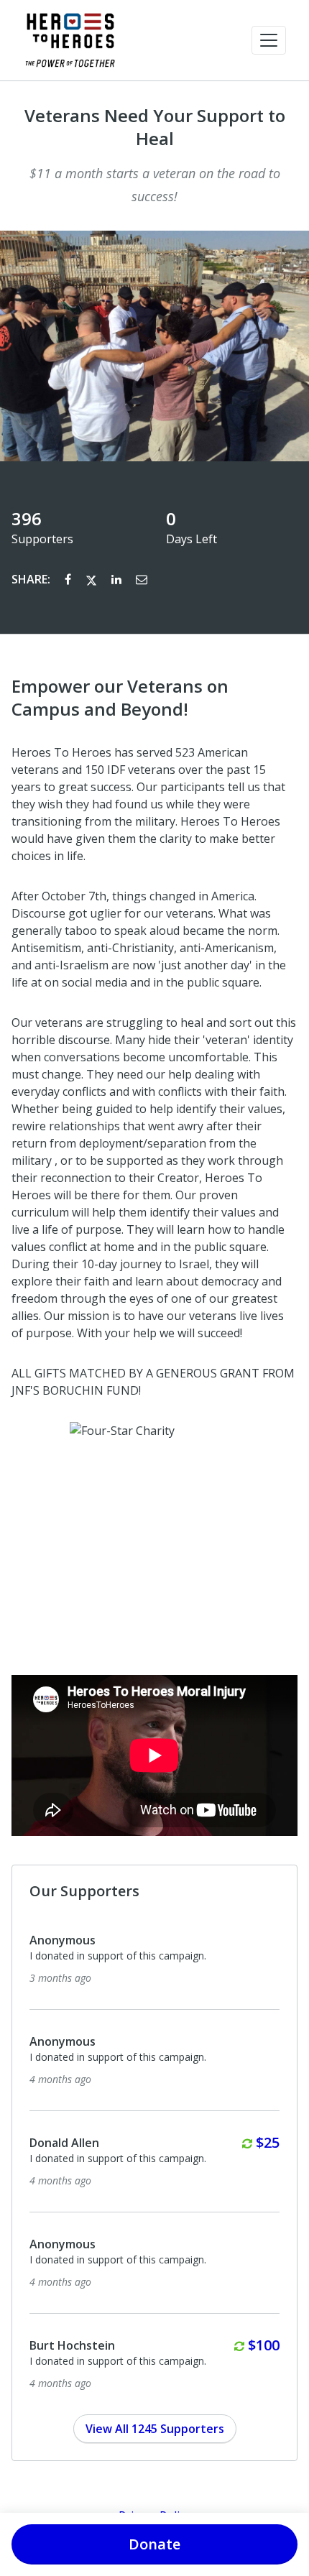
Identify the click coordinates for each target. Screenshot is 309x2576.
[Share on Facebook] (69, 579)
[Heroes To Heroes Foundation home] (70, 40)
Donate (154, 2544)
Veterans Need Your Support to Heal (155, 127)
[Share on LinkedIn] (118, 579)
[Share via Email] (142, 579)
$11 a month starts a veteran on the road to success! (155, 185)
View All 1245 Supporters (155, 2429)
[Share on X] (93, 579)
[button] (269, 40)
